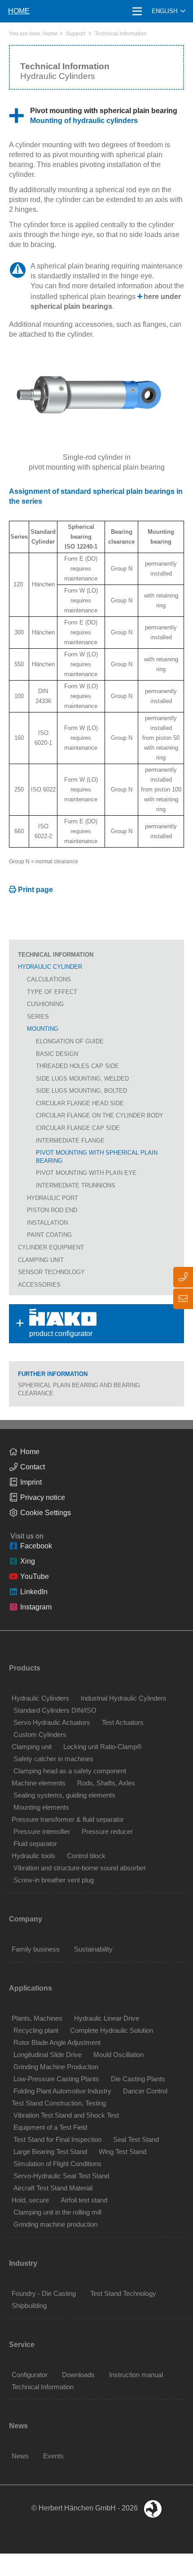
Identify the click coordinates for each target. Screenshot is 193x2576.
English (164, 11)
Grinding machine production (55, 2224)
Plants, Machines (37, 2018)
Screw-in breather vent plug (54, 1880)
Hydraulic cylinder (50, 967)
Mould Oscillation (118, 2055)
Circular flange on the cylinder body (100, 1115)
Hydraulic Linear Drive (107, 2018)
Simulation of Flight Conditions (57, 2164)
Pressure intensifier (42, 1831)
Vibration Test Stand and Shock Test (66, 2115)
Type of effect (52, 992)
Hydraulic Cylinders (40, 1698)
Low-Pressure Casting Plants (56, 2079)
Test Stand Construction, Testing (59, 2103)
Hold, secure (30, 2200)
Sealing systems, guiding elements (64, 1795)
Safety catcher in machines (53, 1759)
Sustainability (93, 1949)
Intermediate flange (70, 1141)
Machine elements (39, 1783)
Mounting (43, 1029)
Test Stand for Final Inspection (57, 2139)
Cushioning (45, 1004)
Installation (47, 1223)
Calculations (49, 979)
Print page (35, 890)
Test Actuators (123, 1722)
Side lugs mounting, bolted (81, 1091)
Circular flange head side (80, 1103)
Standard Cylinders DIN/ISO (55, 1710)
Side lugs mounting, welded (82, 1079)
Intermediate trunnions (76, 1185)
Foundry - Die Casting (44, 2293)
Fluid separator (35, 1844)
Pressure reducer (107, 1831)
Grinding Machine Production (56, 2067)
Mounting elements (41, 1807)
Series (38, 1017)
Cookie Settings (46, 1513)
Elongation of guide (70, 1041)
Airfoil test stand (84, 2200)
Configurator (30, 2375)
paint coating (49, 1235)
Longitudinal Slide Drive (48, 2055)
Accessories (39, 1285)
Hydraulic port (53, 1198)
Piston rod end (52, 1210)
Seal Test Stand (136, 2139)
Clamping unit (41, 1260)
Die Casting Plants (138, 2079)
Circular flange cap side (78, 1128)
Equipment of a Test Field (50, 2127)
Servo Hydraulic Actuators (52, 1722)
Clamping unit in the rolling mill (57, 2212)
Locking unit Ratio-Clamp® (103, 1747)
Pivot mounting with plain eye (86, 1173)
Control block (86, 1856)
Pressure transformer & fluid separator (68, 1819)
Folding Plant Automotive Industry (62, 2091)
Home (50, 34)
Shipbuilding (29, 2306)
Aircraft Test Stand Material (53, 2188)
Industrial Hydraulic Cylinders (124, 1698)
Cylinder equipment (51, 1247)
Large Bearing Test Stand (50, 2152)
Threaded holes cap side (77, 1066)
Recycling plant (36, 2030)
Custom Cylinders (40, 1734)
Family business (36, 1949)
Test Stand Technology (123, 2293)
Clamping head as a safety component (70, 1771)
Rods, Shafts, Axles (106, 1783)
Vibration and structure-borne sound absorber (80, 1868)
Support (76, 34)
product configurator (48, 1323)
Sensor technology (51, 1272)
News (20, 2456)
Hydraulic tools (33, 1856)
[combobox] (169, 11)
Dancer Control (145, 2091)
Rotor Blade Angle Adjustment (57, 2042)
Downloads (78, 2375)
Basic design (57, 1054)
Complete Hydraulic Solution (112, 2030)
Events (53, 2456)
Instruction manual (136, 2375)
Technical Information (121, 34)
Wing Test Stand (123, 2152)
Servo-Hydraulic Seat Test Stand (61, 2176)
